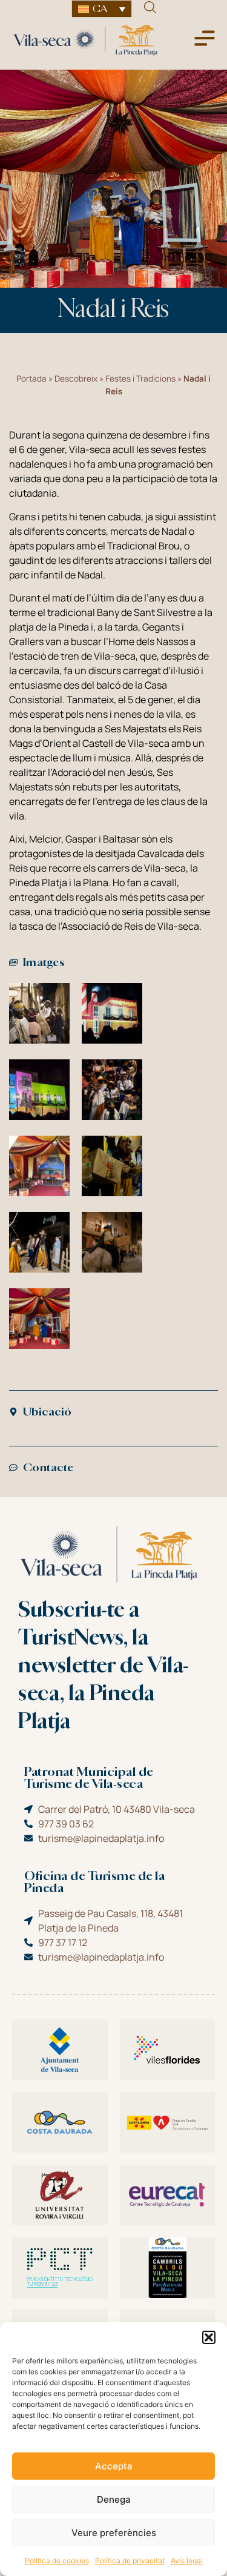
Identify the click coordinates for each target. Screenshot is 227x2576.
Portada (31, 379)
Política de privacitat (130, 2561)
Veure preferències (114, 2533)
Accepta (114, 2466)
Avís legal (187, 2561)
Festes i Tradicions (140, 379)
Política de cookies (57, 2561)
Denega (114, 2499)
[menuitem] (102, 9)
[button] (209, 2337)
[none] (102, 9)
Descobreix (76, 379)
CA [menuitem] (100, 9)
